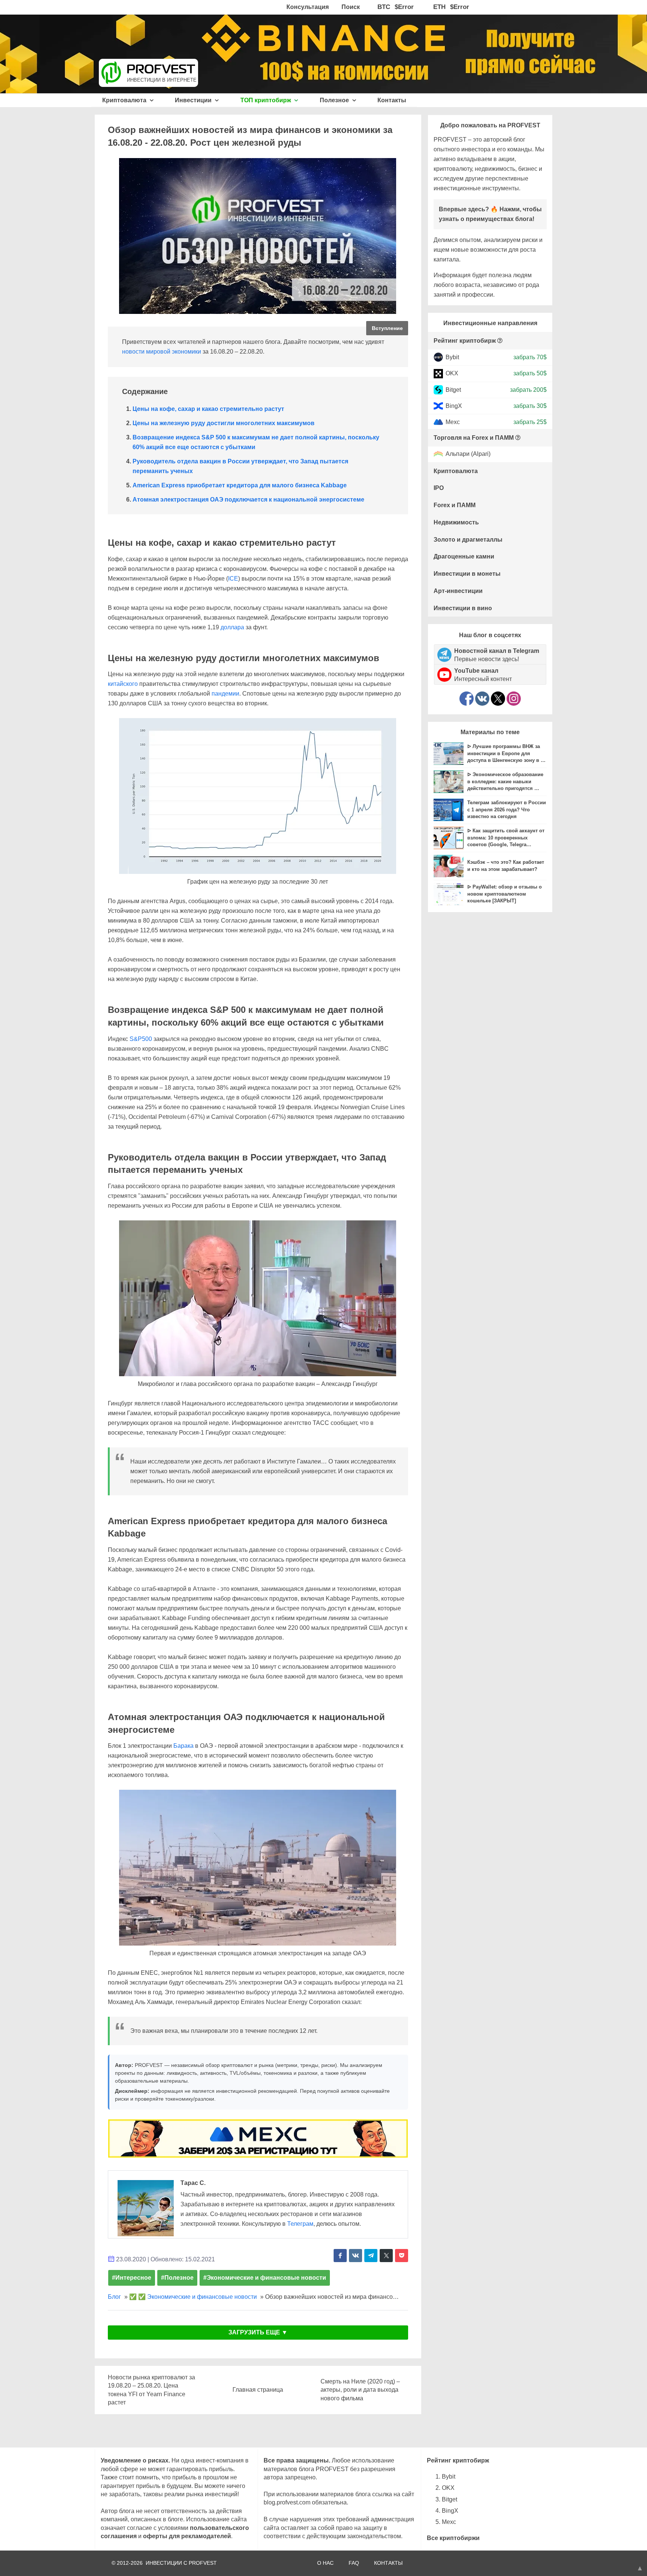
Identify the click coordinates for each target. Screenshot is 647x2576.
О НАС (325, 2563)
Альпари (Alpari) (468, 454)
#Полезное (177, 2278)
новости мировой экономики (162, 352)
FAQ (354, 2563)
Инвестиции (194, 100)
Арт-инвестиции (458, 591)
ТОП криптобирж (266, 100)
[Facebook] (467, 699)
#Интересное (132, 2278)
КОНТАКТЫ (388, 2563)
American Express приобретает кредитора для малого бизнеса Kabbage (240, 485)
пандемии (225, 694)
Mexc (453, 422)
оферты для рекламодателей (187, 2536)
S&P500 (141, 1039)
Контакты (392, 100)
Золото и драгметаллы (468, 540)
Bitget (453, 389)
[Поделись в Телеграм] (371, 2256)
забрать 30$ (530, 406)
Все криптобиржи (453, 2538)
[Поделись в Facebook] (340, 2256)
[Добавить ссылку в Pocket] (402, 2256)
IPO (439, 488)
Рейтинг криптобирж (465, 341)
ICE (233, 579)
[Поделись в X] (386, 2256)
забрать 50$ (530, 373)
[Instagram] (514, 699)
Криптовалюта (125, 100)
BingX (454, 406)
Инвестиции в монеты (467, 574)
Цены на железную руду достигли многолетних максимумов (224, 423)
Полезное (335, 100)
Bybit (452, 357)
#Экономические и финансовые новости (265, 2278)
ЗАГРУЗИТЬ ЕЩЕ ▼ (258, 2332)
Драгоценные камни (464, 556)
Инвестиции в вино (463, 608)
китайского (123, 684)
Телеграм (300, 2224)
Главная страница (258, 2390)
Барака (183, 1746)
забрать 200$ (528, 389)
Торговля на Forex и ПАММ (474, 438)
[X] (498, 699)
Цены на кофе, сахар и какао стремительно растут (208, 409)
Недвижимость (456, 522)
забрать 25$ (530, 422)
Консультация (308, 7)
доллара (232, 627)
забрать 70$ (530, 357)
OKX (452, 373)
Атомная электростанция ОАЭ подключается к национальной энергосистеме (248, 500)
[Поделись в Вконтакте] (356, 2256)
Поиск (351, 7)
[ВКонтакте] (482, 699)
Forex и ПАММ (455, 505)
